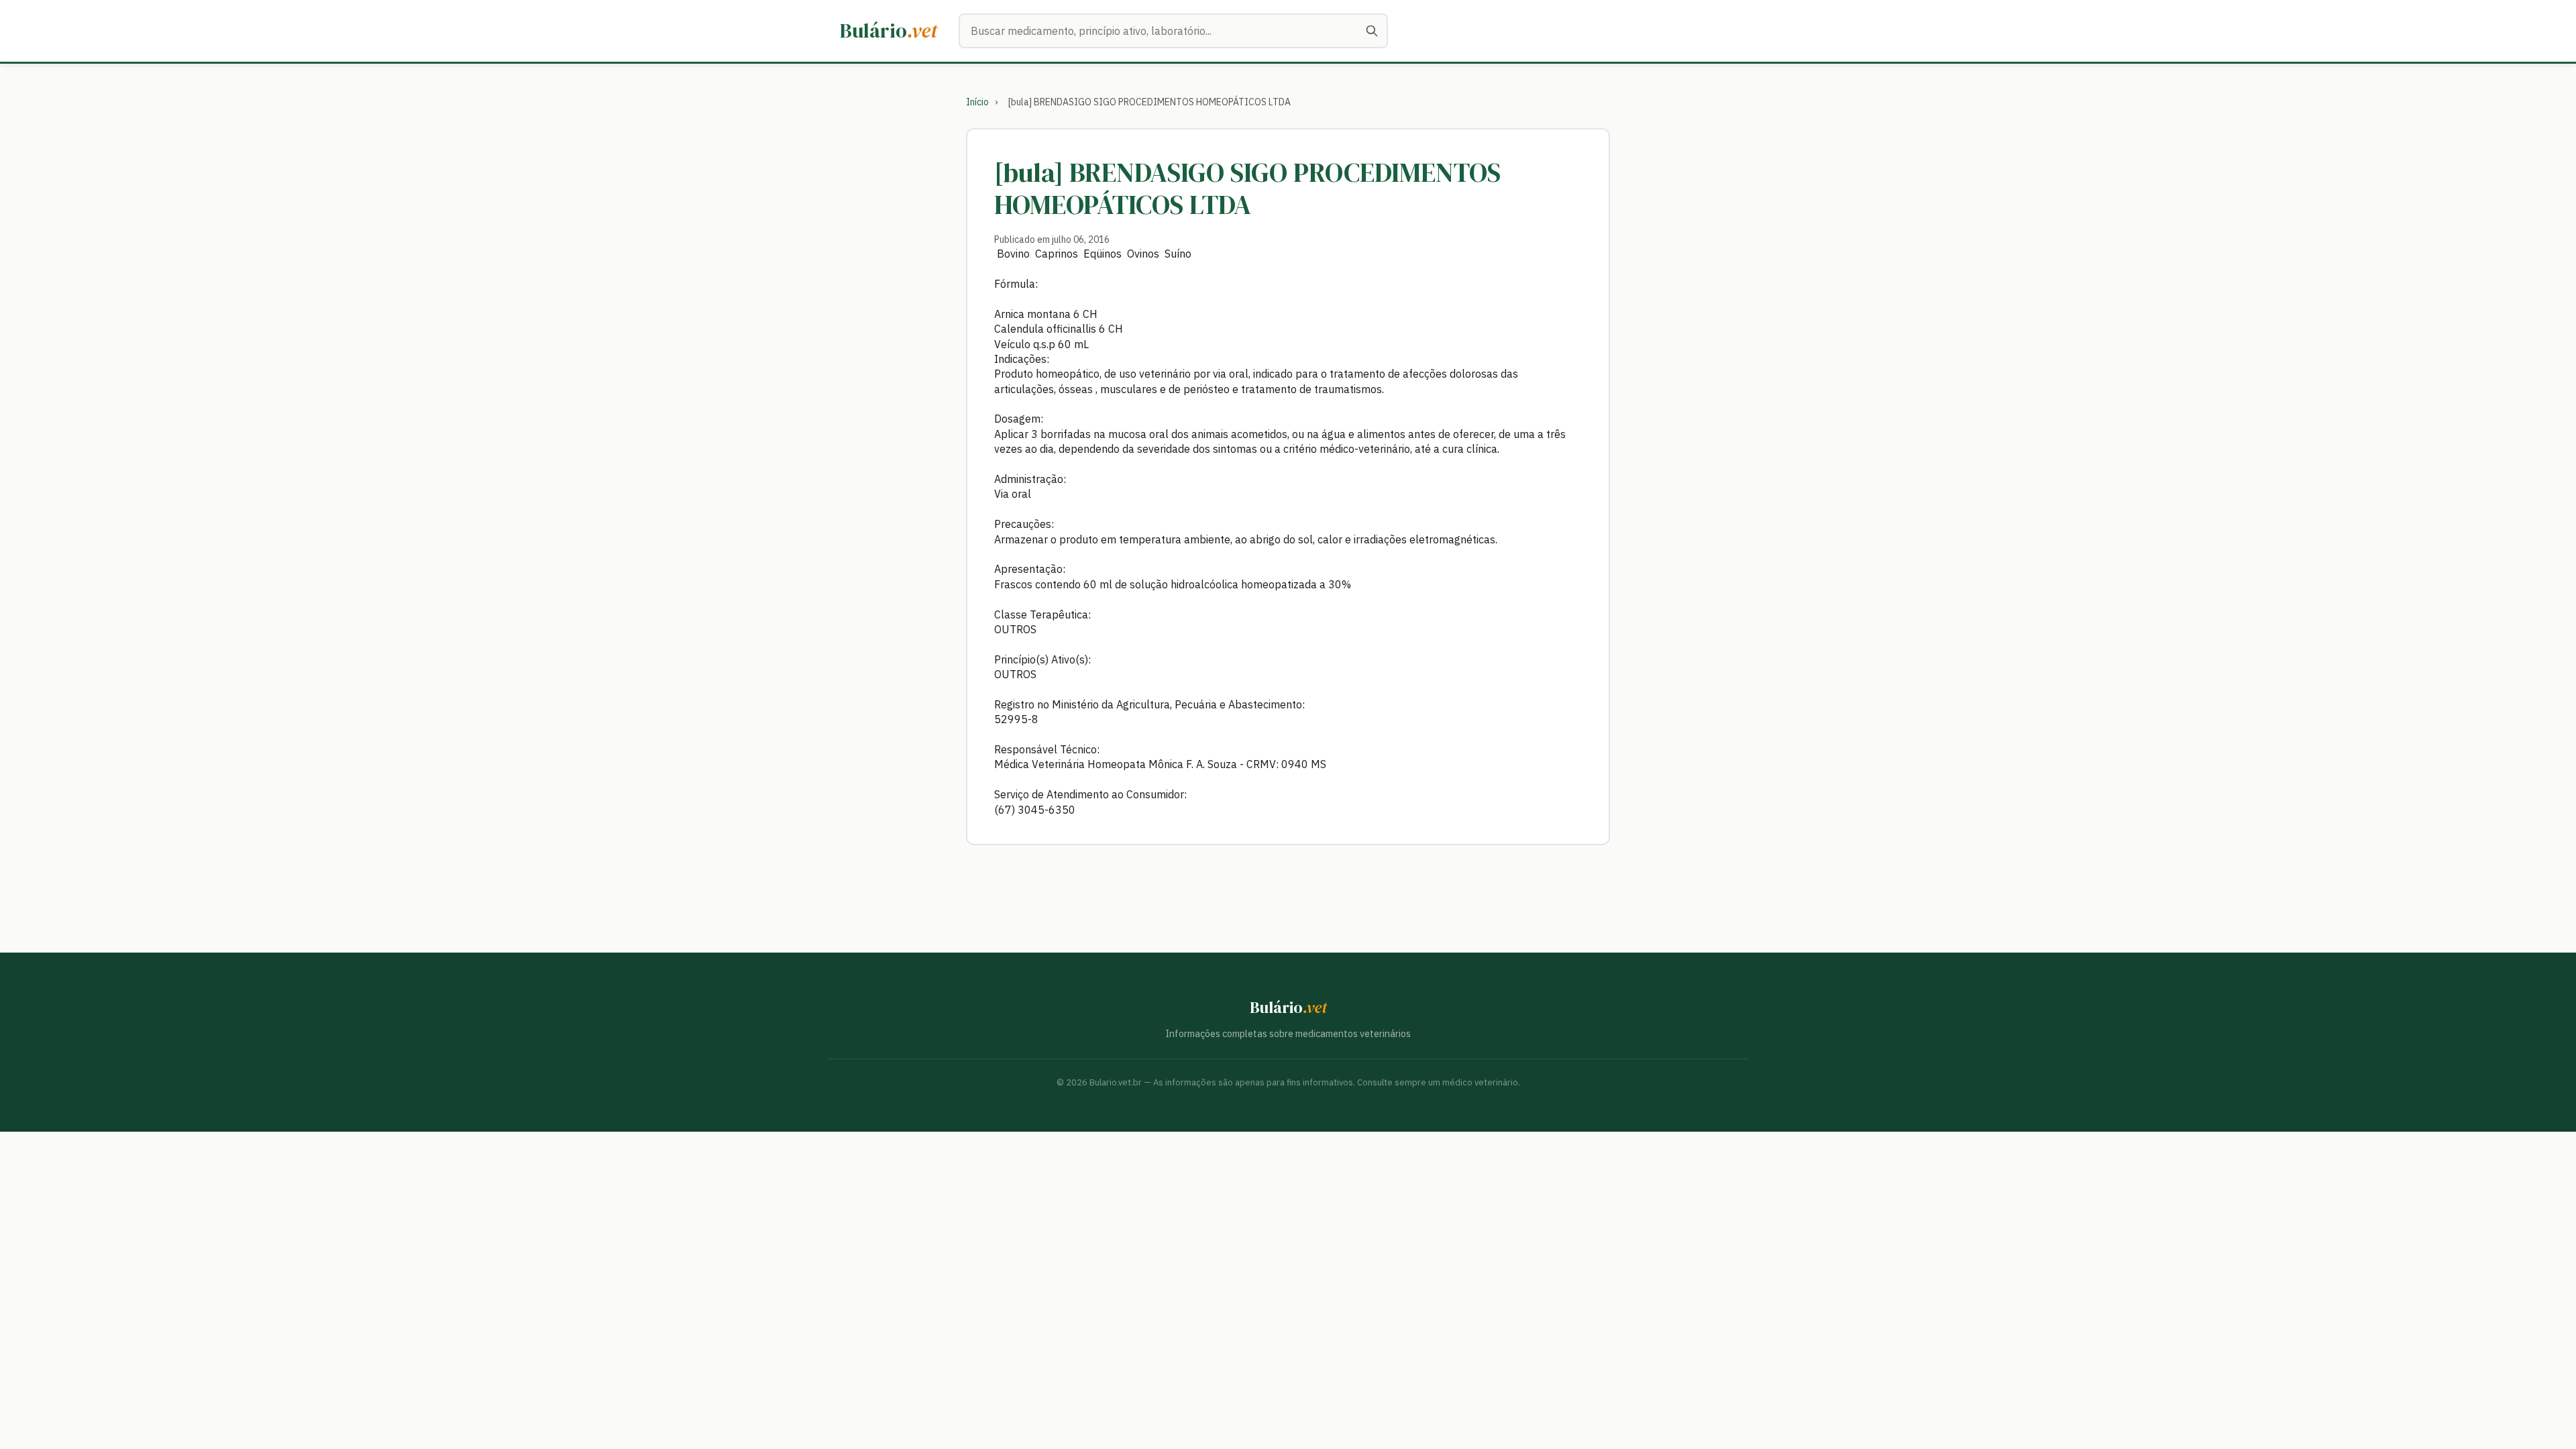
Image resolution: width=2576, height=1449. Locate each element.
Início (977, 102)
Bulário (889, 31)
